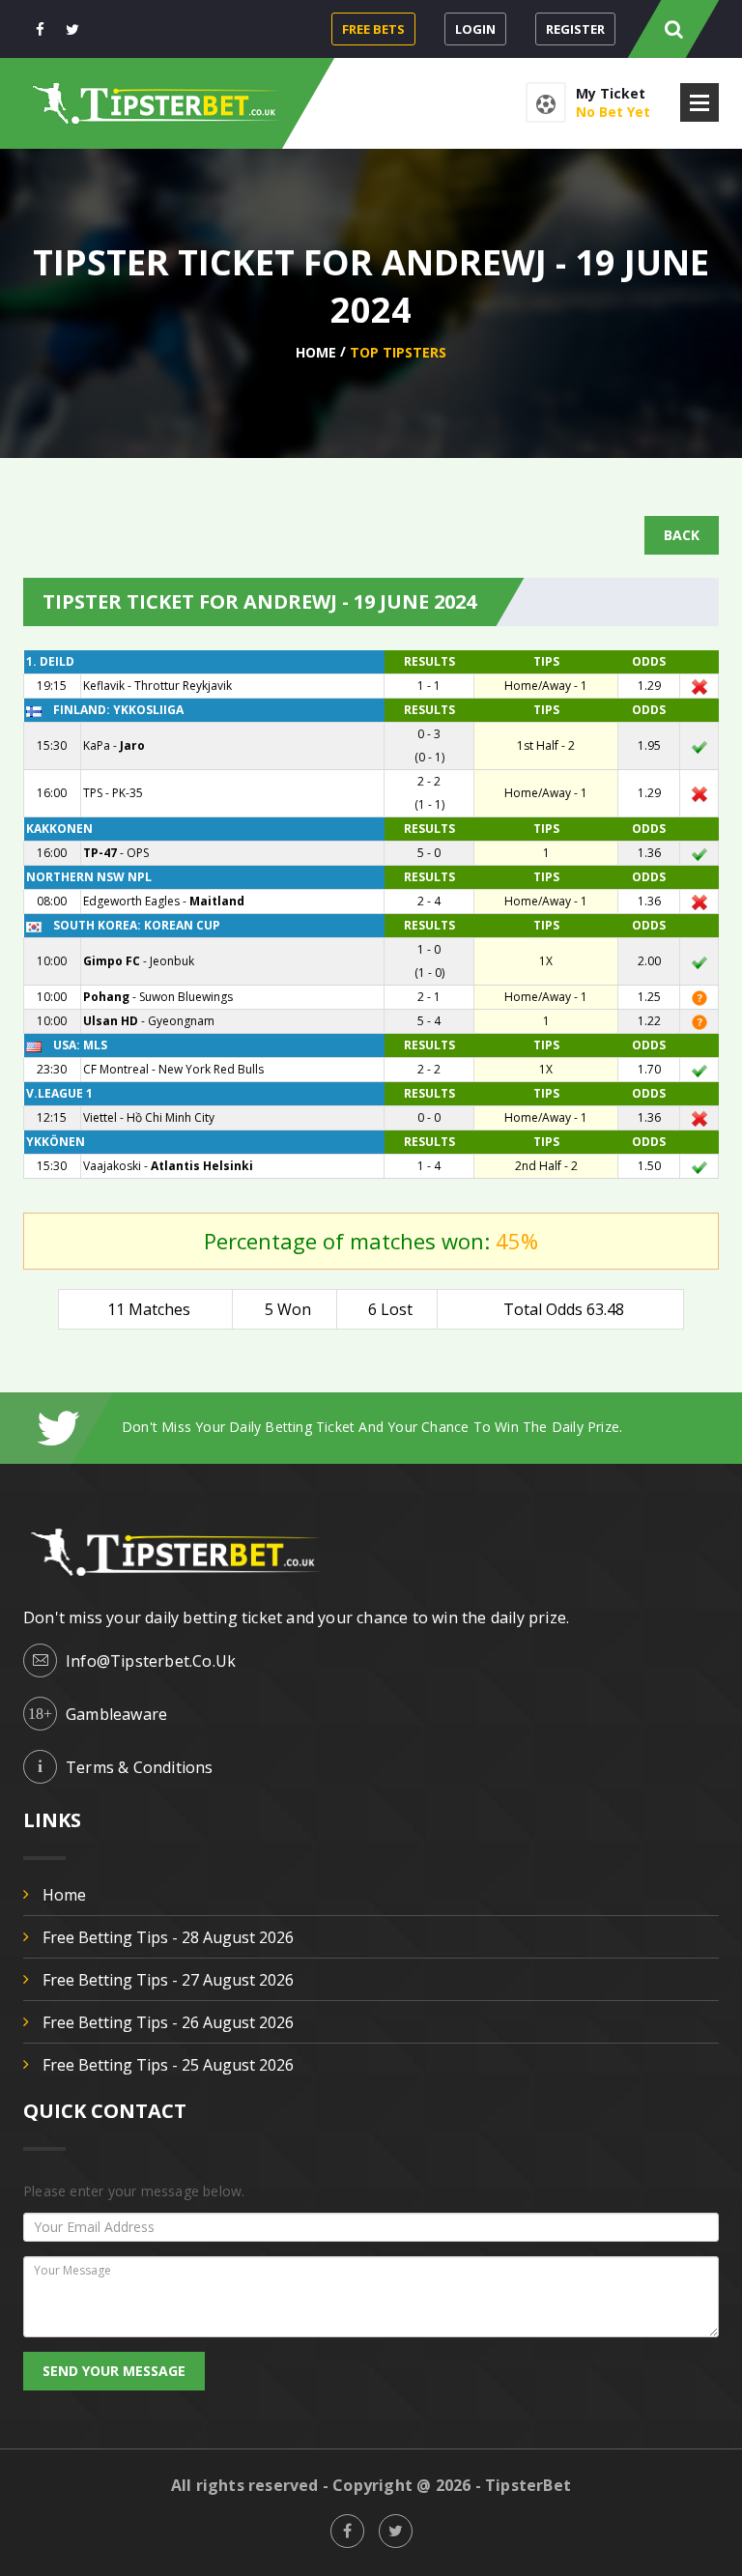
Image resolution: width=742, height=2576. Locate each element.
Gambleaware (116, 1714)
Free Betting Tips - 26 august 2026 (168, 2022)
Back (682, 535)
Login (475, 29)
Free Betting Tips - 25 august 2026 (168, 2065)
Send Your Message (114, 2371)
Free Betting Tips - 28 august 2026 (168, 1937)
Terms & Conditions (140, 1767)
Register (575, 29)
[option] (420, 1427)
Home (316, 352)
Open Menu (699, 102)
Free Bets (373, 29)
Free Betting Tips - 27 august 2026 (168, 1980)
